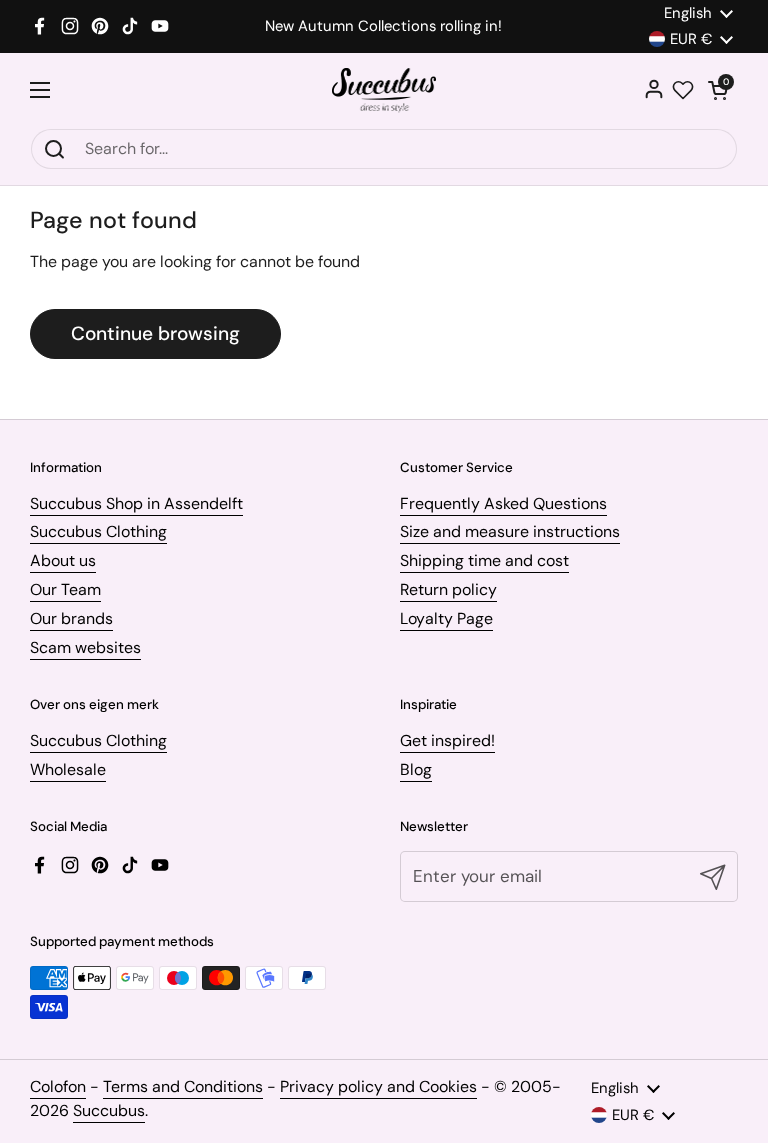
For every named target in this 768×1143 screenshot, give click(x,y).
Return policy (448, 589)
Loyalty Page (446, 618)
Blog (416, 769)
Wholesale (68, 769)
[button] (718, 90)
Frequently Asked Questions (503, 503)
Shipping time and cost (484, 560)
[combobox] (384, 149)
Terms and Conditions (183, 1086)
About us (63, 560)
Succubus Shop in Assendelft (136, 503)
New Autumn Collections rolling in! (383, 26)
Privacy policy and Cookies (378, 1086)
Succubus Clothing (98, 531)
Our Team (65, 589)
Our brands (71, 618)
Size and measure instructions (510, 531)
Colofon (58, 1086)
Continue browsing (155, 333)
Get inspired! (447, 740)
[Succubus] (384, 90)
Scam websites (85, 647)
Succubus (109, 1110)
